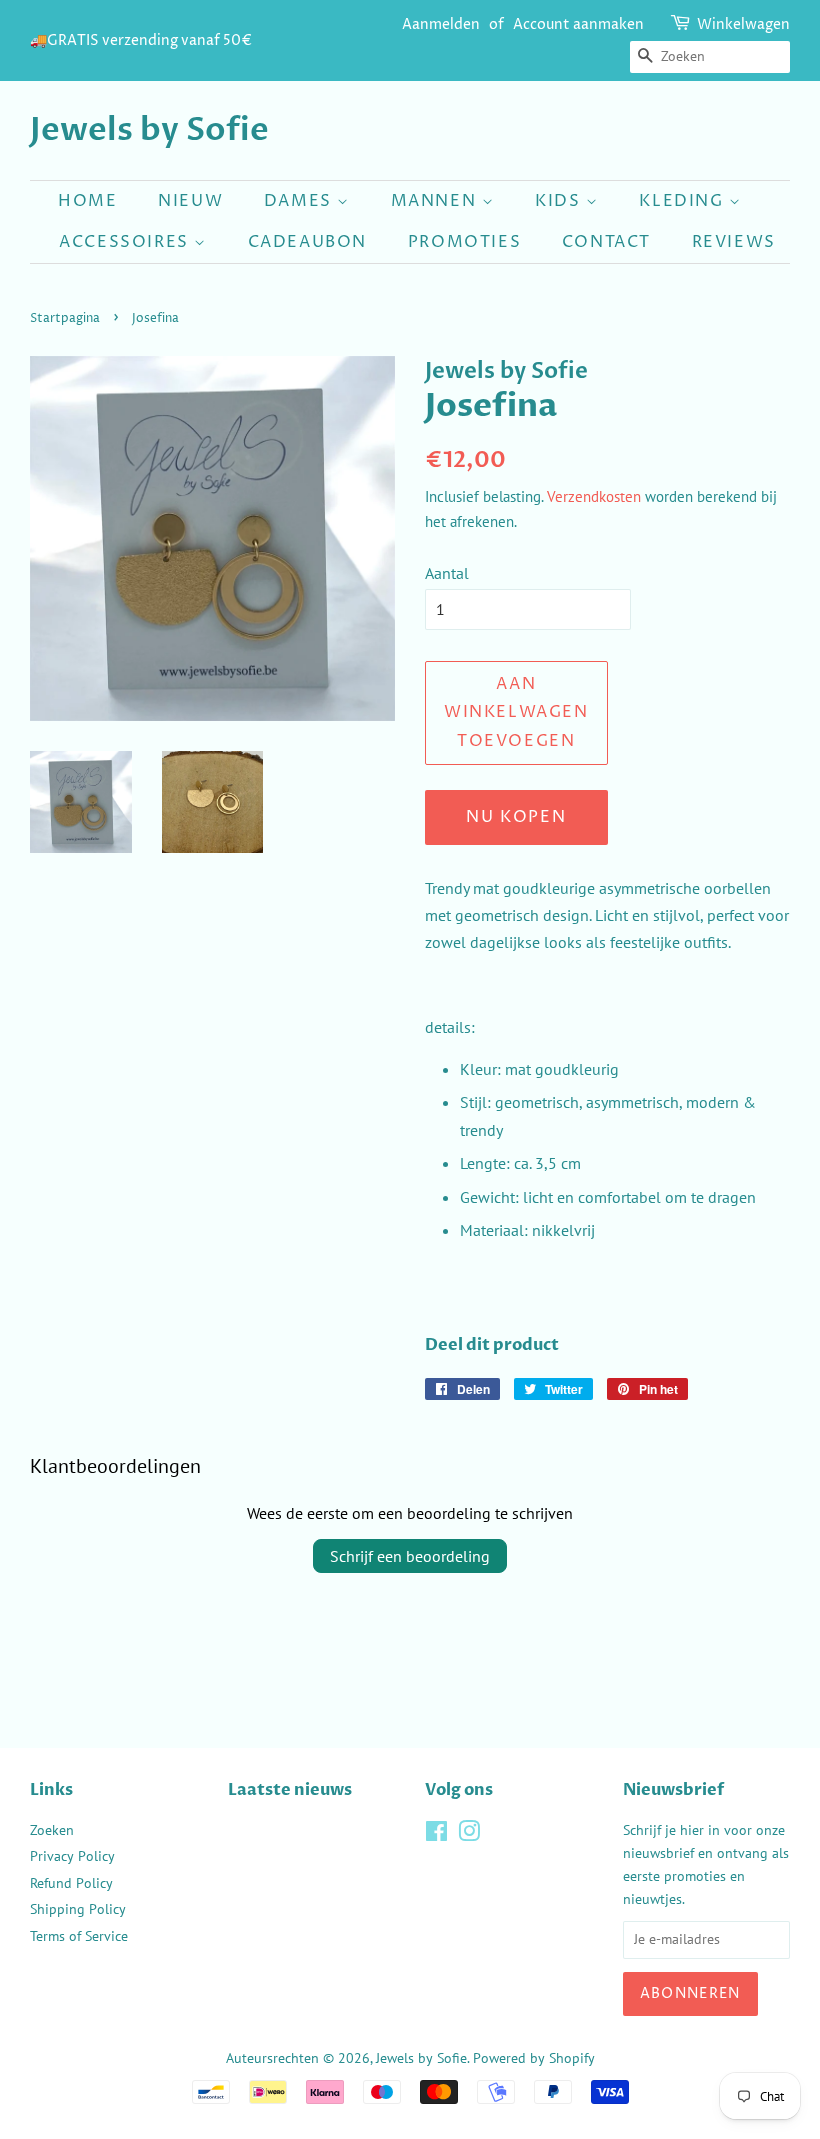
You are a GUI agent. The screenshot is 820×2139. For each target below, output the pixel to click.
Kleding (684, 201)
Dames (301, 201)
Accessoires (126, 242)
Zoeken (52, 1830)
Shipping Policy (78, 1909)
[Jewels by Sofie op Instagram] (469, 1835)
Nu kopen (516, 817)
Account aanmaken (578, 24)
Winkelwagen (743, 24)
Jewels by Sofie (149, 130)
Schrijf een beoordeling (410, 1556)
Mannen (436, 201)
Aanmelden (441, 24)
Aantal (447, 573)
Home (87, 201)
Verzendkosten (594, 496)
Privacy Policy (72, 1856)
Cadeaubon (307, 242)
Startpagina (65, 318)
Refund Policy (71, 1883)
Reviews (734, 242)
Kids (560, 201)
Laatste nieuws (290, 1790)
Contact (606, 242)
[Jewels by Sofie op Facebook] (436, 1835)
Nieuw (190, 201)
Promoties (464, 242)
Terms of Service (79, 1936)
